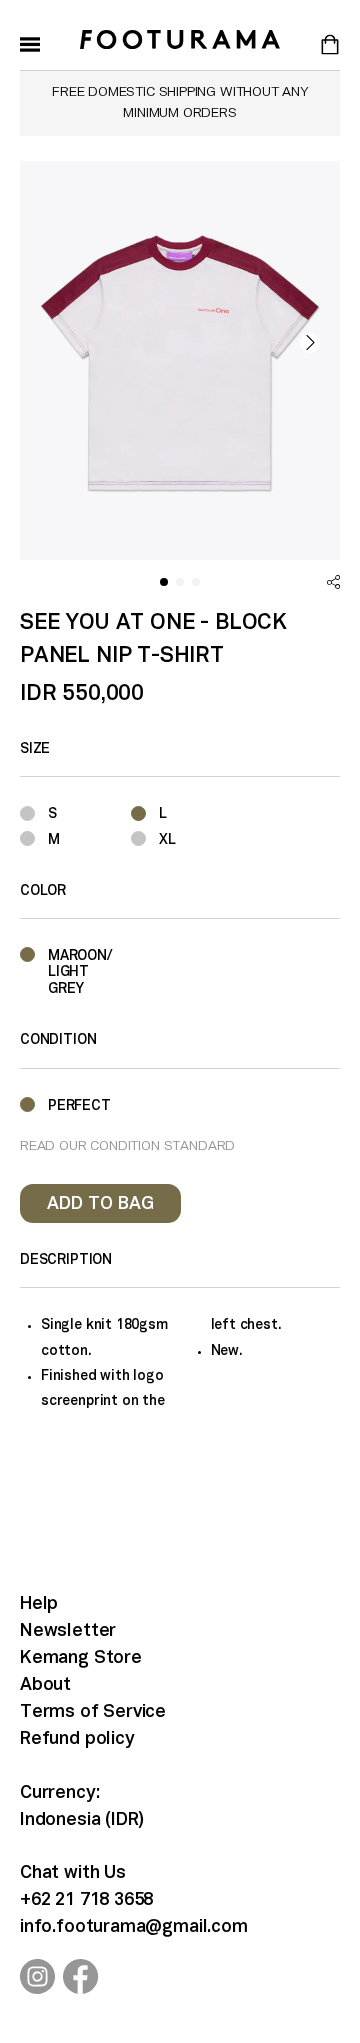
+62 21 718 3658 (86, 1900)
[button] (310, 343)
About (45, 1685)
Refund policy (77, 1739)
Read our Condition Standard (127, 1146)
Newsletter (68, 1631)
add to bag (100, 1204)
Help (39, 1604)
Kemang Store (81, 1658)
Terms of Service (93, 1712)
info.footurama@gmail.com (134, 1927)
